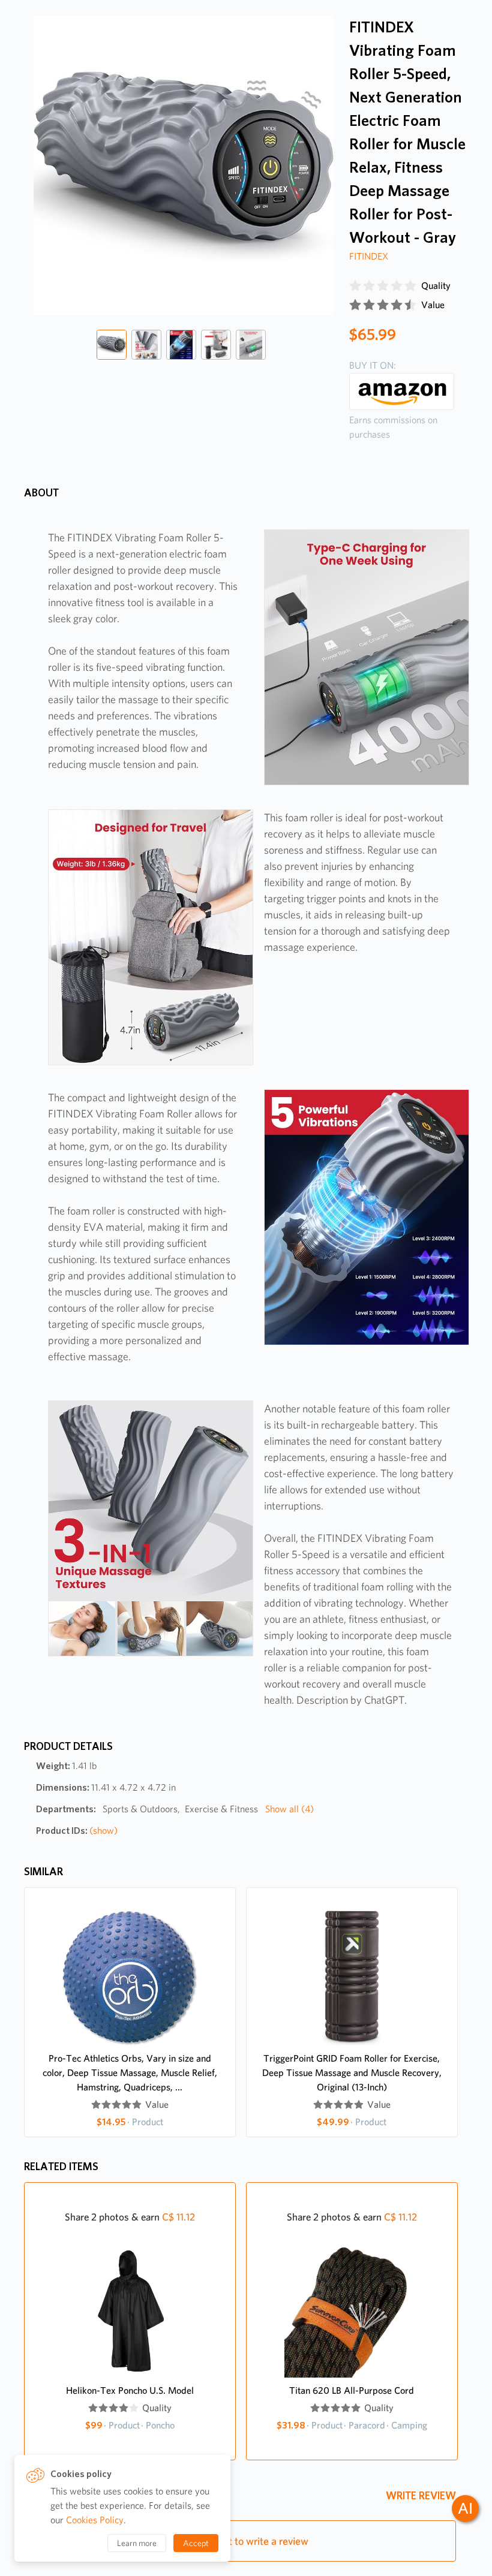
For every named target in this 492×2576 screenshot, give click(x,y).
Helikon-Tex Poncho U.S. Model (130, 2390)
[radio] (355, 286)
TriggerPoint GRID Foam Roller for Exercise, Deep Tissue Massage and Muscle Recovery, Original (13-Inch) (352, 2073)
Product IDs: (77, 1831)
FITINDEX (369, 256)
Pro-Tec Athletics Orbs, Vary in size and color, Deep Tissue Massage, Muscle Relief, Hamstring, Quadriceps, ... (130, 2073)
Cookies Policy (95, 2520)
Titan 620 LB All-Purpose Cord (352, 2390)
